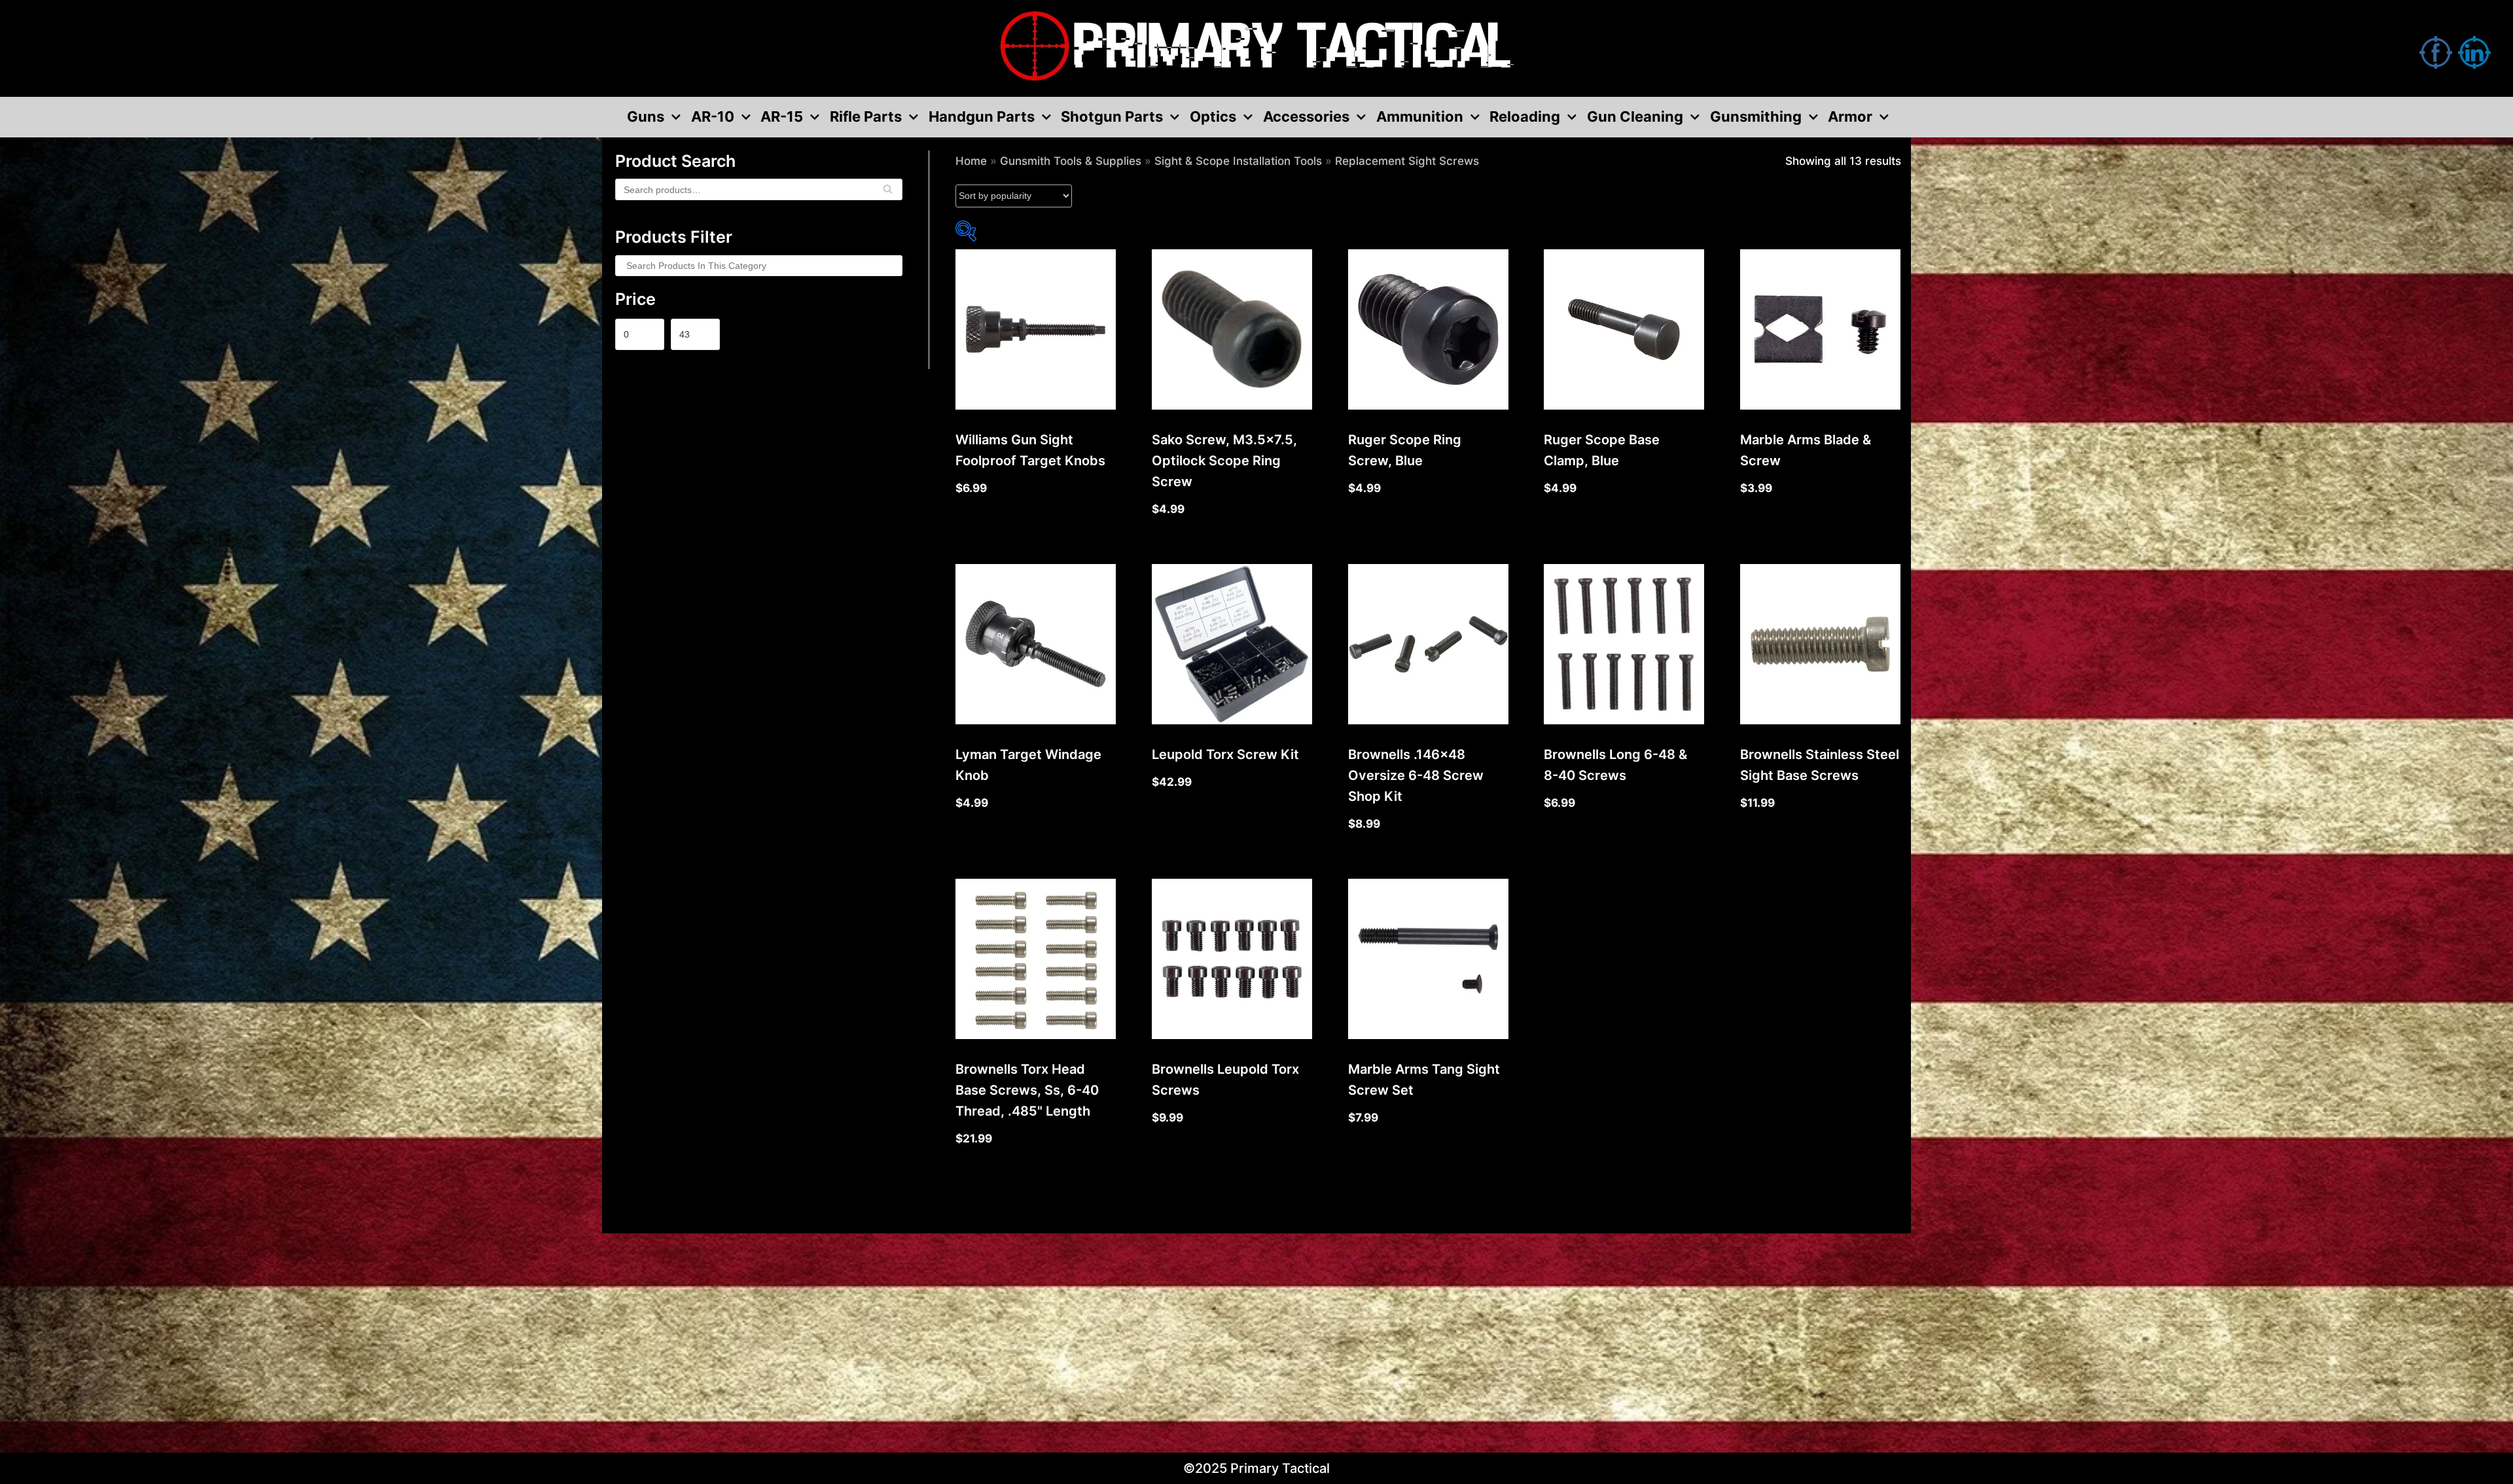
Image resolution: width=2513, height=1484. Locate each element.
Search (888, 194)
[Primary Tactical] (1256, 48)
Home (971, 161)
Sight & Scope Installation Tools (1238, 161)
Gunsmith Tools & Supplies (1071, 161)
